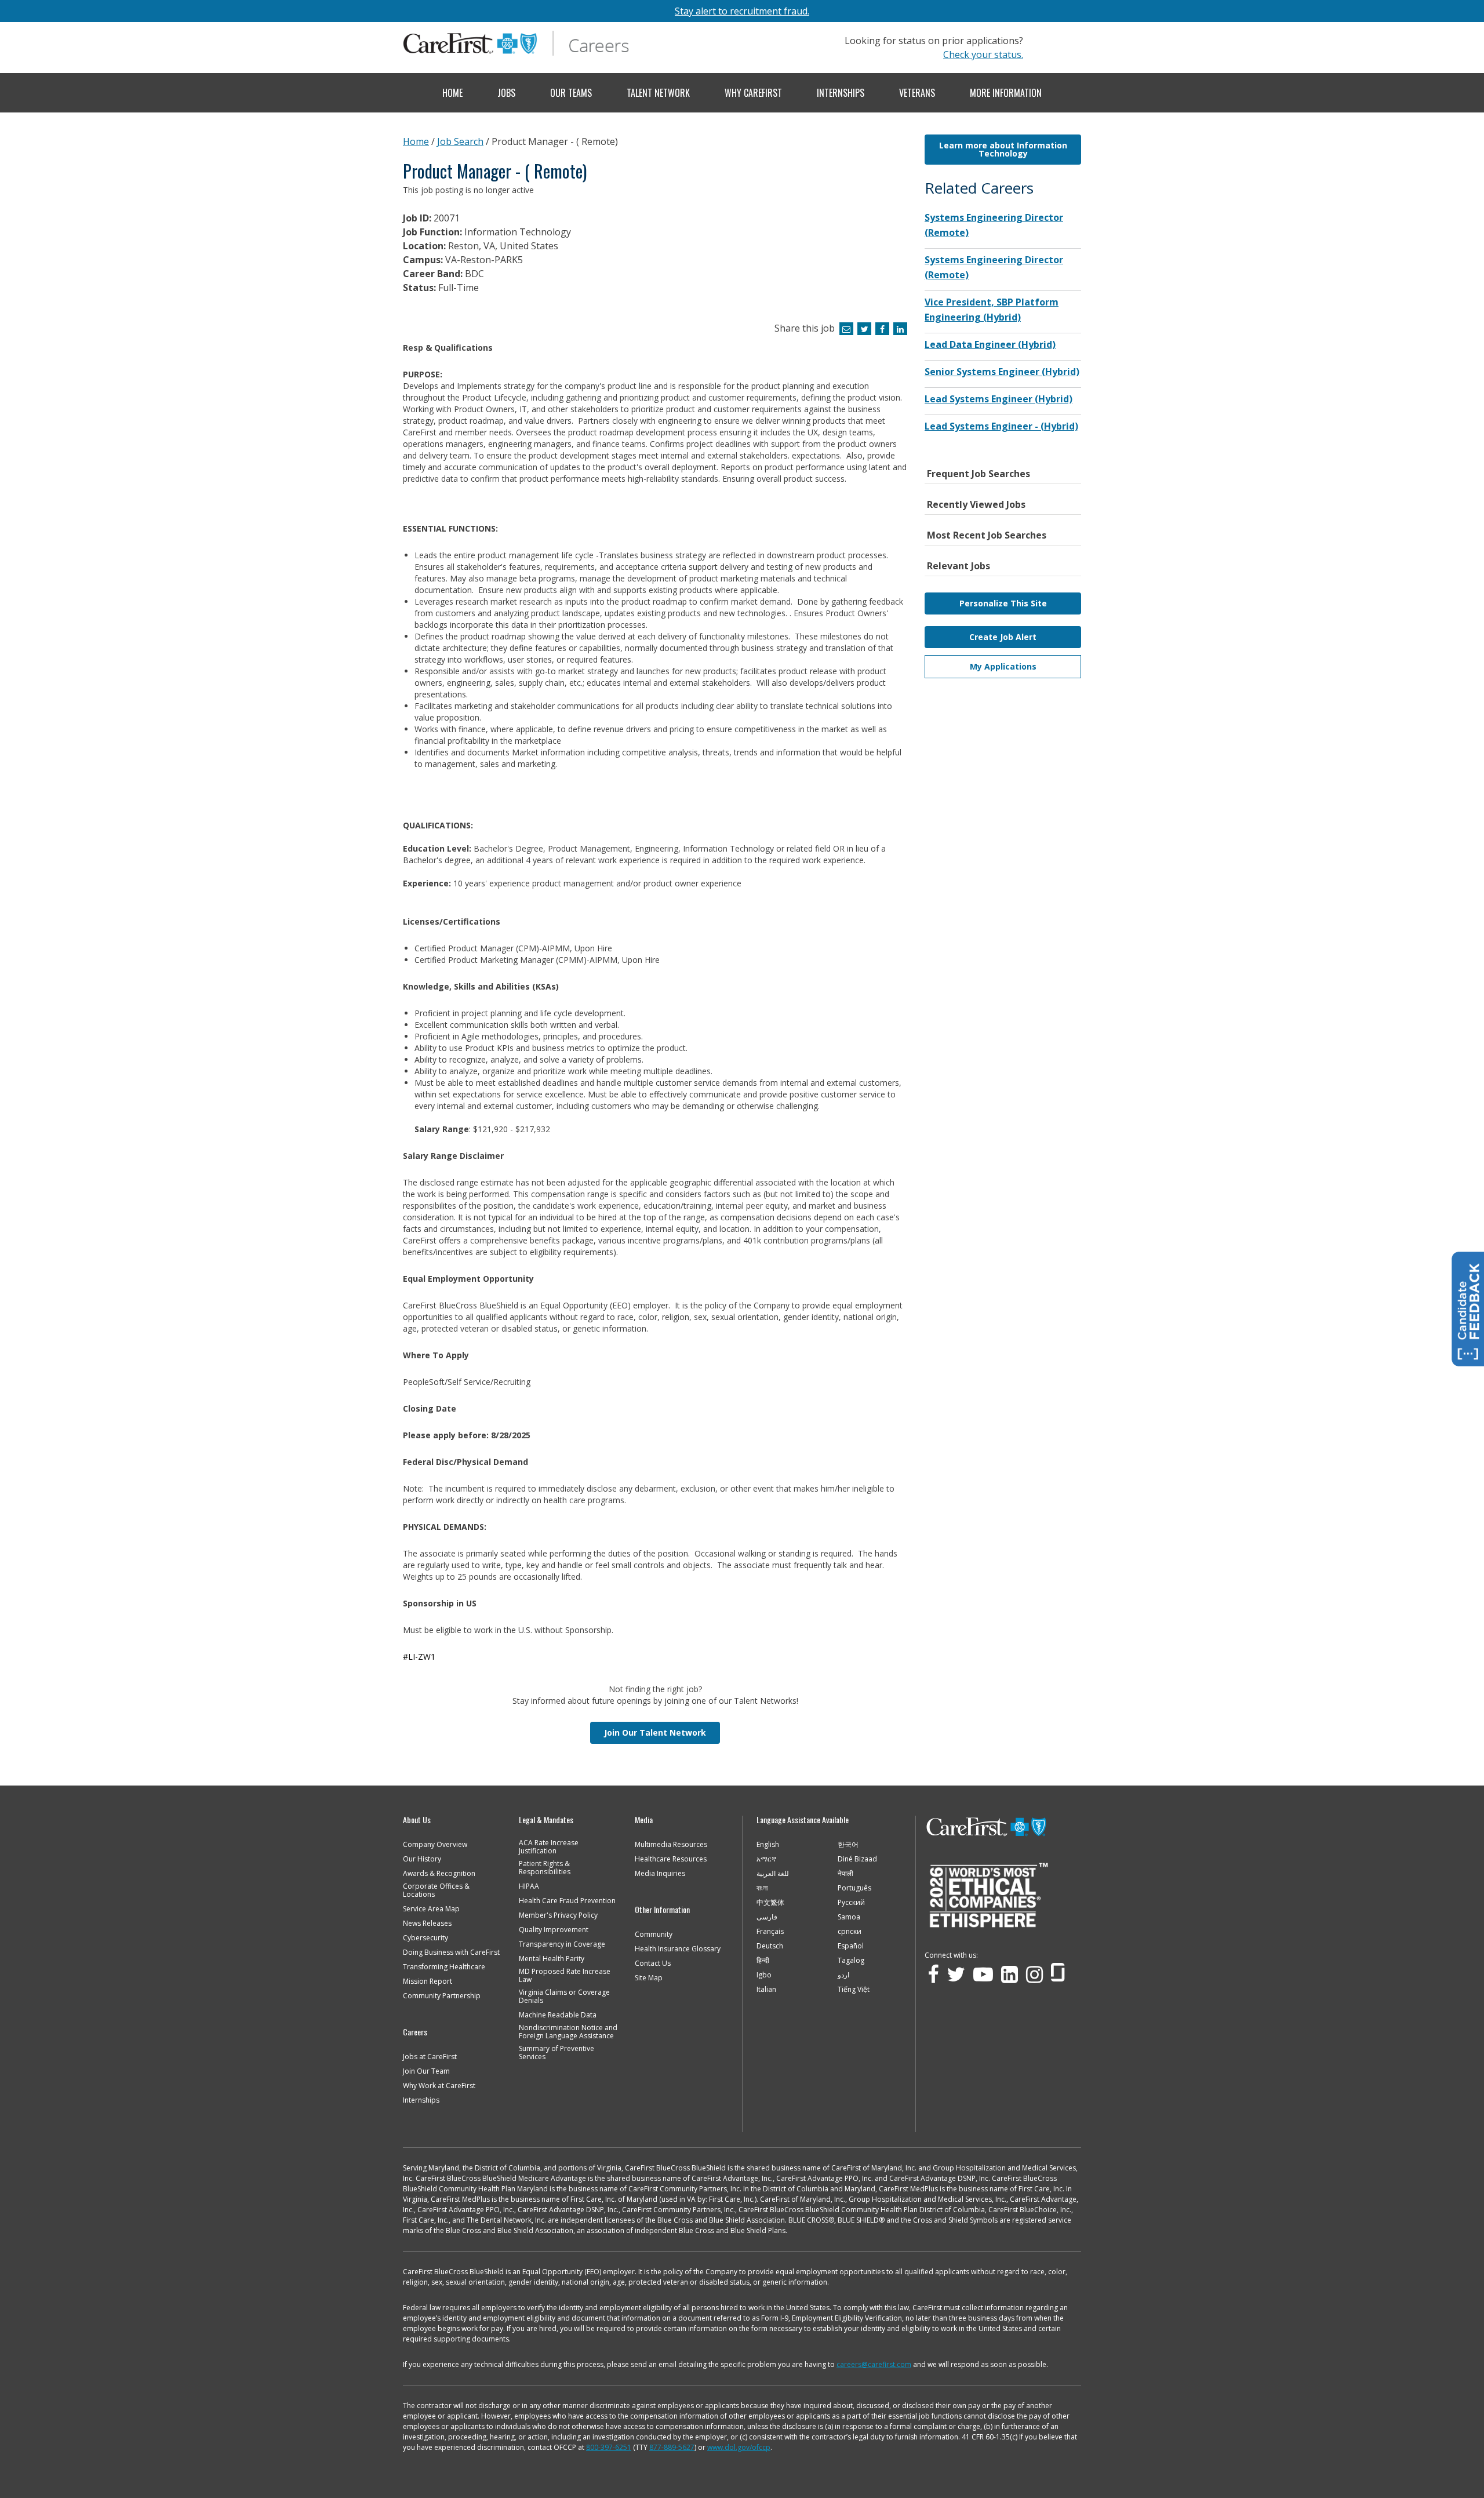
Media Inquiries (660, 1874)
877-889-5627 (672, 2447)
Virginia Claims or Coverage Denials (564, 1997)
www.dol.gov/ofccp (739, 2447)
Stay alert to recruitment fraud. (742, 11)
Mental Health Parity (552, 1959)
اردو (843, 1975)
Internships (841, 93)
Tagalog (851, 1961)
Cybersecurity (425, 1938)
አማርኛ (766, 1859)
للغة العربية (773, 1874)
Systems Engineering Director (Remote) (994, 225)
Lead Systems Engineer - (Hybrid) (1001, 426)
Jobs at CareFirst (430, 2057)
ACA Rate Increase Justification (549, 1847)
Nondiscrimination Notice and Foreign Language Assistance (568, 2032)
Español (851, 1946)
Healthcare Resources (671, 1859)
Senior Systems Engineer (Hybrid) (1002, 372)
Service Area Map (431, 1909)
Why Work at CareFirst (439, 2086)
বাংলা (762, 1888)
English (768, 1845)
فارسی (767, 1917)
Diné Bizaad (857, 1859)
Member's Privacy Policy (558, 1915)
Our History (422, 1859)
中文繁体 (770, 1903)
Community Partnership (442, 1996)
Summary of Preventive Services (556, 2053)
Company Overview (435, 1845)
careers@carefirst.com (874, 2364)
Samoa (849, 1917)
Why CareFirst (753, 93)
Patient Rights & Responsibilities (545, 1868)
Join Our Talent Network (655, 1732)
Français (770, 1932)
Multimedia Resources (671, 1845)
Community (654, 1935)
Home (452, 93)
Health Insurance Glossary (678, 1949)
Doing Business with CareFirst (451, 1952)
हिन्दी (763, 1961)
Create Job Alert (1003, 637)
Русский (851, 1903)
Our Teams (571, 93)
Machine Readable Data (558, 2015)
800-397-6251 (609, 2447)
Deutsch (770, 1946)
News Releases (427, 1924)
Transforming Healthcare (444, 1967)
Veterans (917, 93)
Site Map (649, 1978)
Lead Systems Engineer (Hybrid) (999, 399)
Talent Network (658, 93)
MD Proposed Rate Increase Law (565, 1976)
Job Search (460, 141)
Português (854, 1888)
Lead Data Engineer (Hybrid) (990, 344)
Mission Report (428, 1981)
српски (850, 1932)
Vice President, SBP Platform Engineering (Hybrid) (992, 310)
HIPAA (529, 1886)
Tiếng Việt (854, 1990)
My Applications (1003, 666)
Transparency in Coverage (562, 1944)
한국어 (848, 1845)
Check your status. (983, 54)
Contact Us (653, 1964)
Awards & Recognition (439, 1874)
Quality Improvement (554, 1930)
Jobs (506, 93)
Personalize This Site (1003, 603)
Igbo (764, 1975)
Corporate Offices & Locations (436, 1890)
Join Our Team (426, 2071)
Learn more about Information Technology (1003, 149)
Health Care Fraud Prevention (567, 1901)
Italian (766, 1990)
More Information (1006, 93)
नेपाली (845, 1874)
